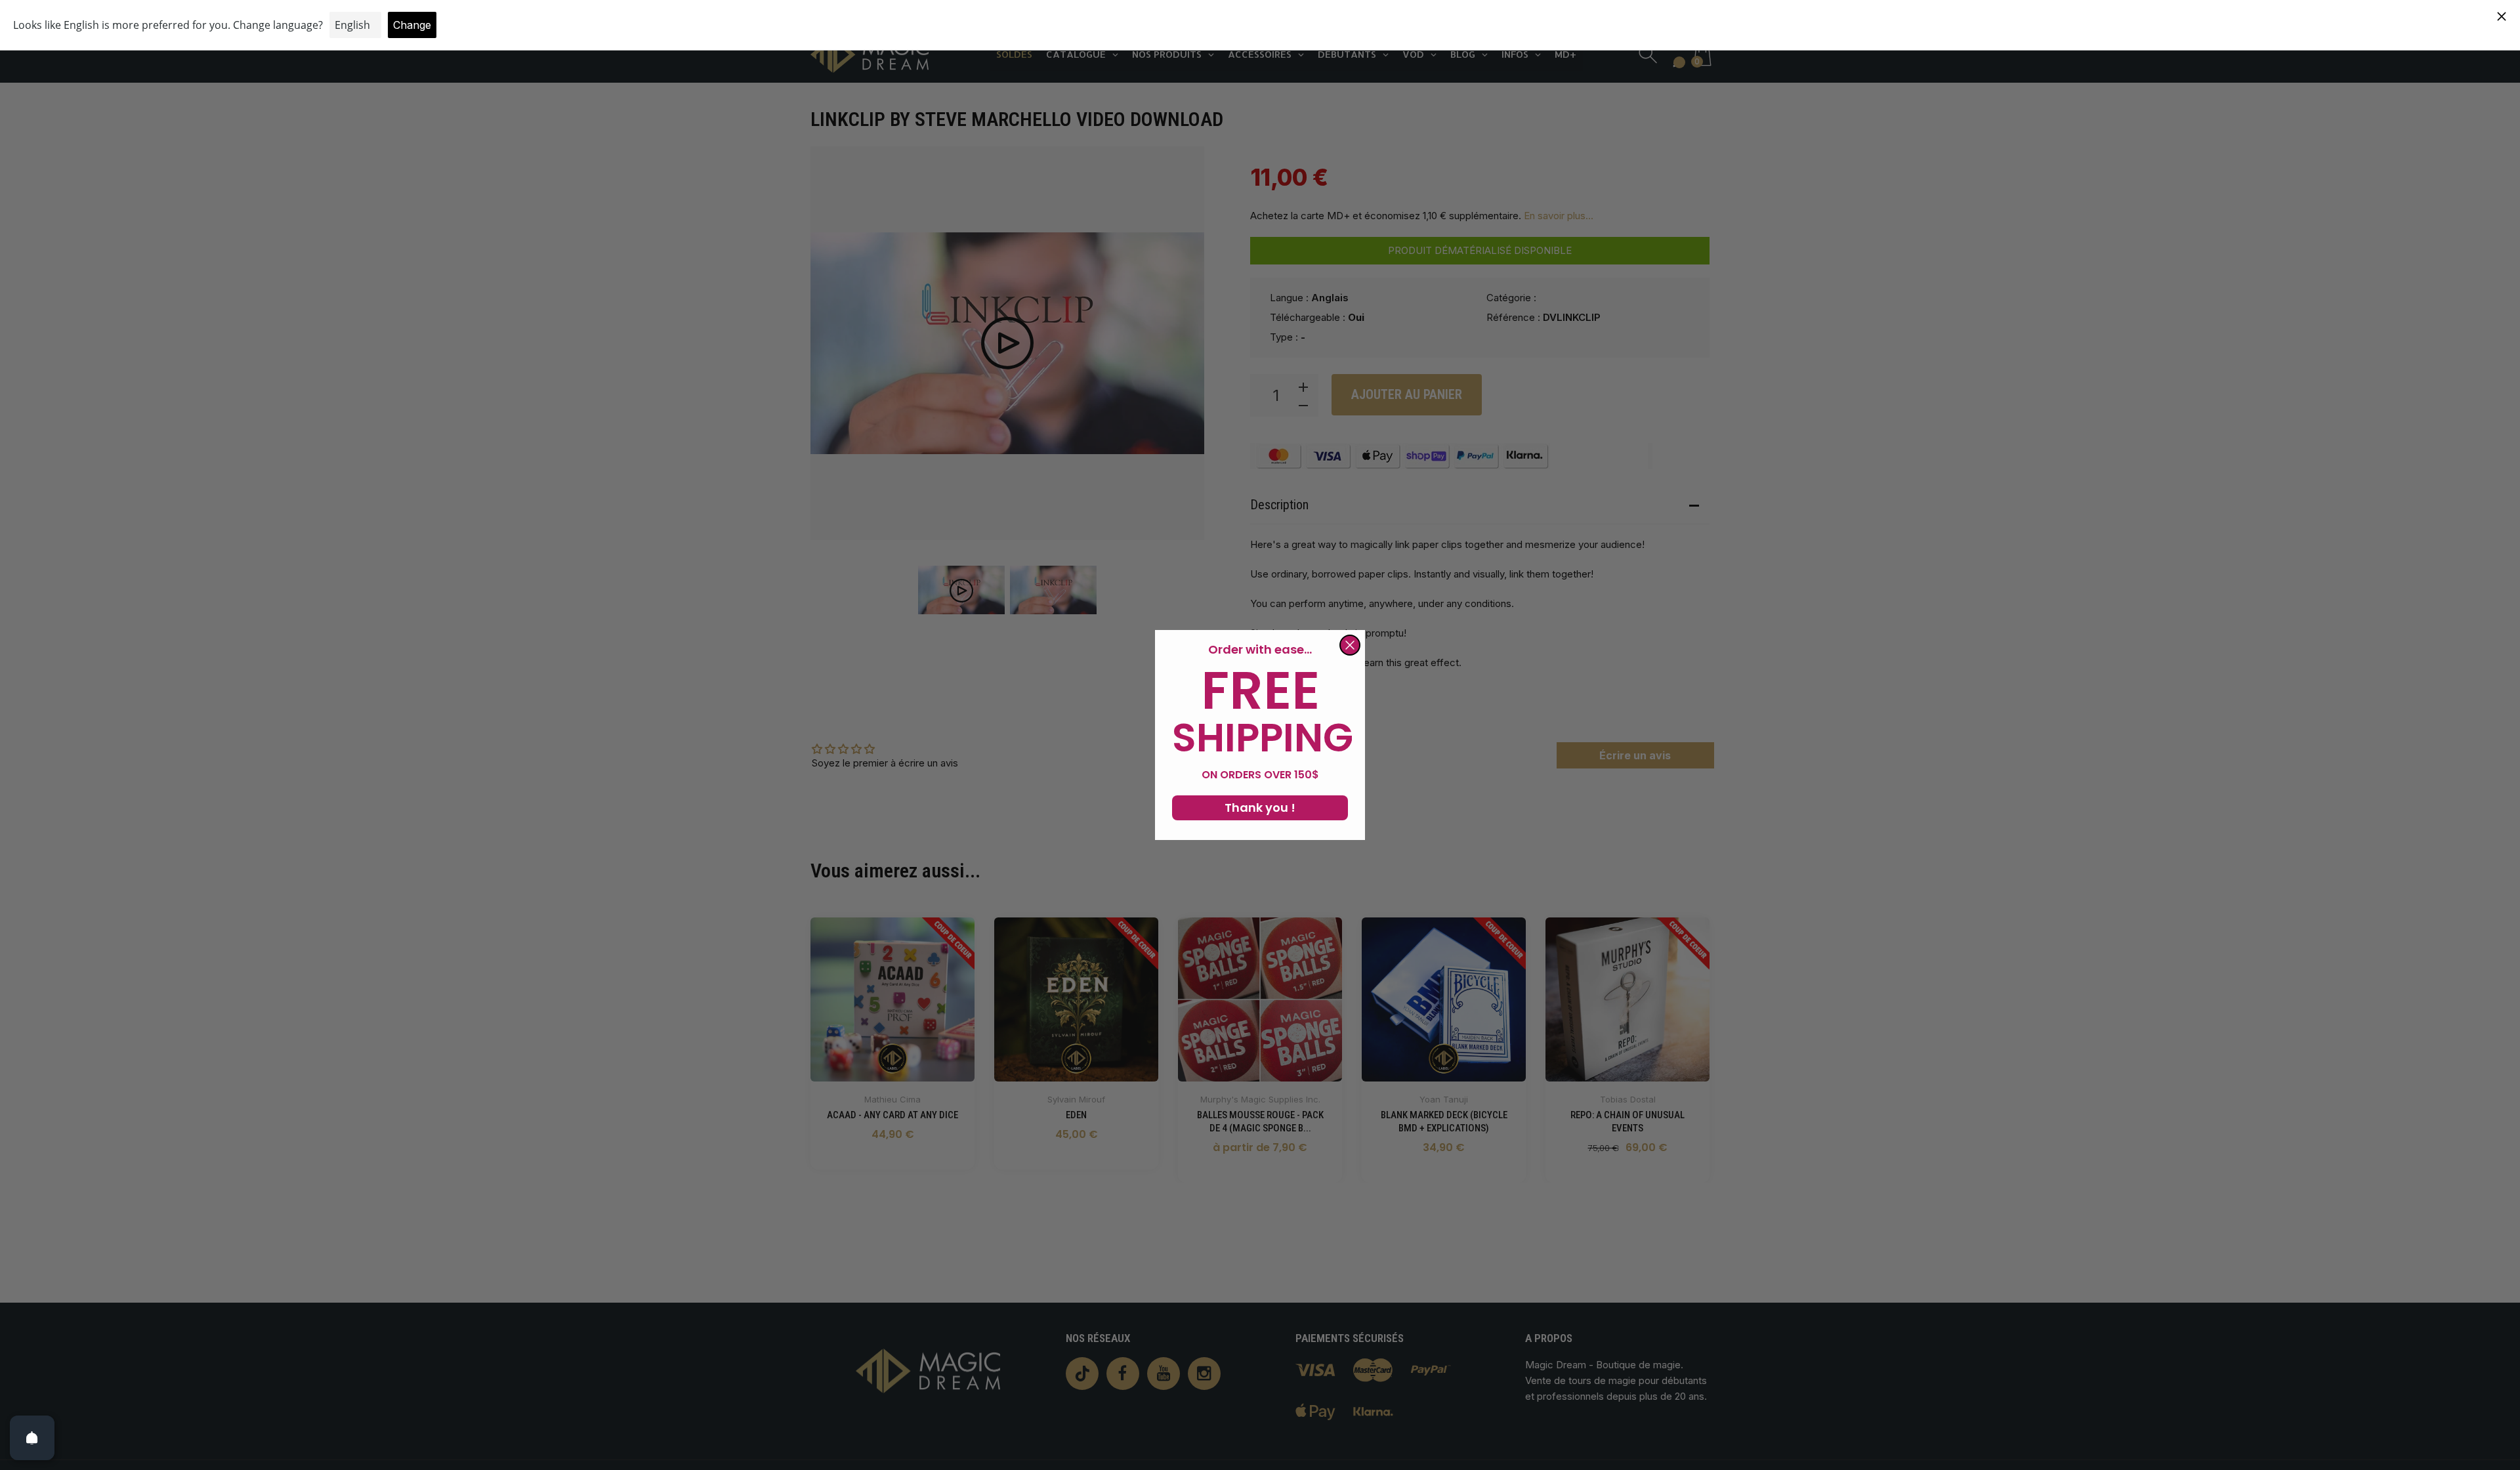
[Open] (32, 1438)
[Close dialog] (1350, 645)
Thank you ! (1260, 808)
